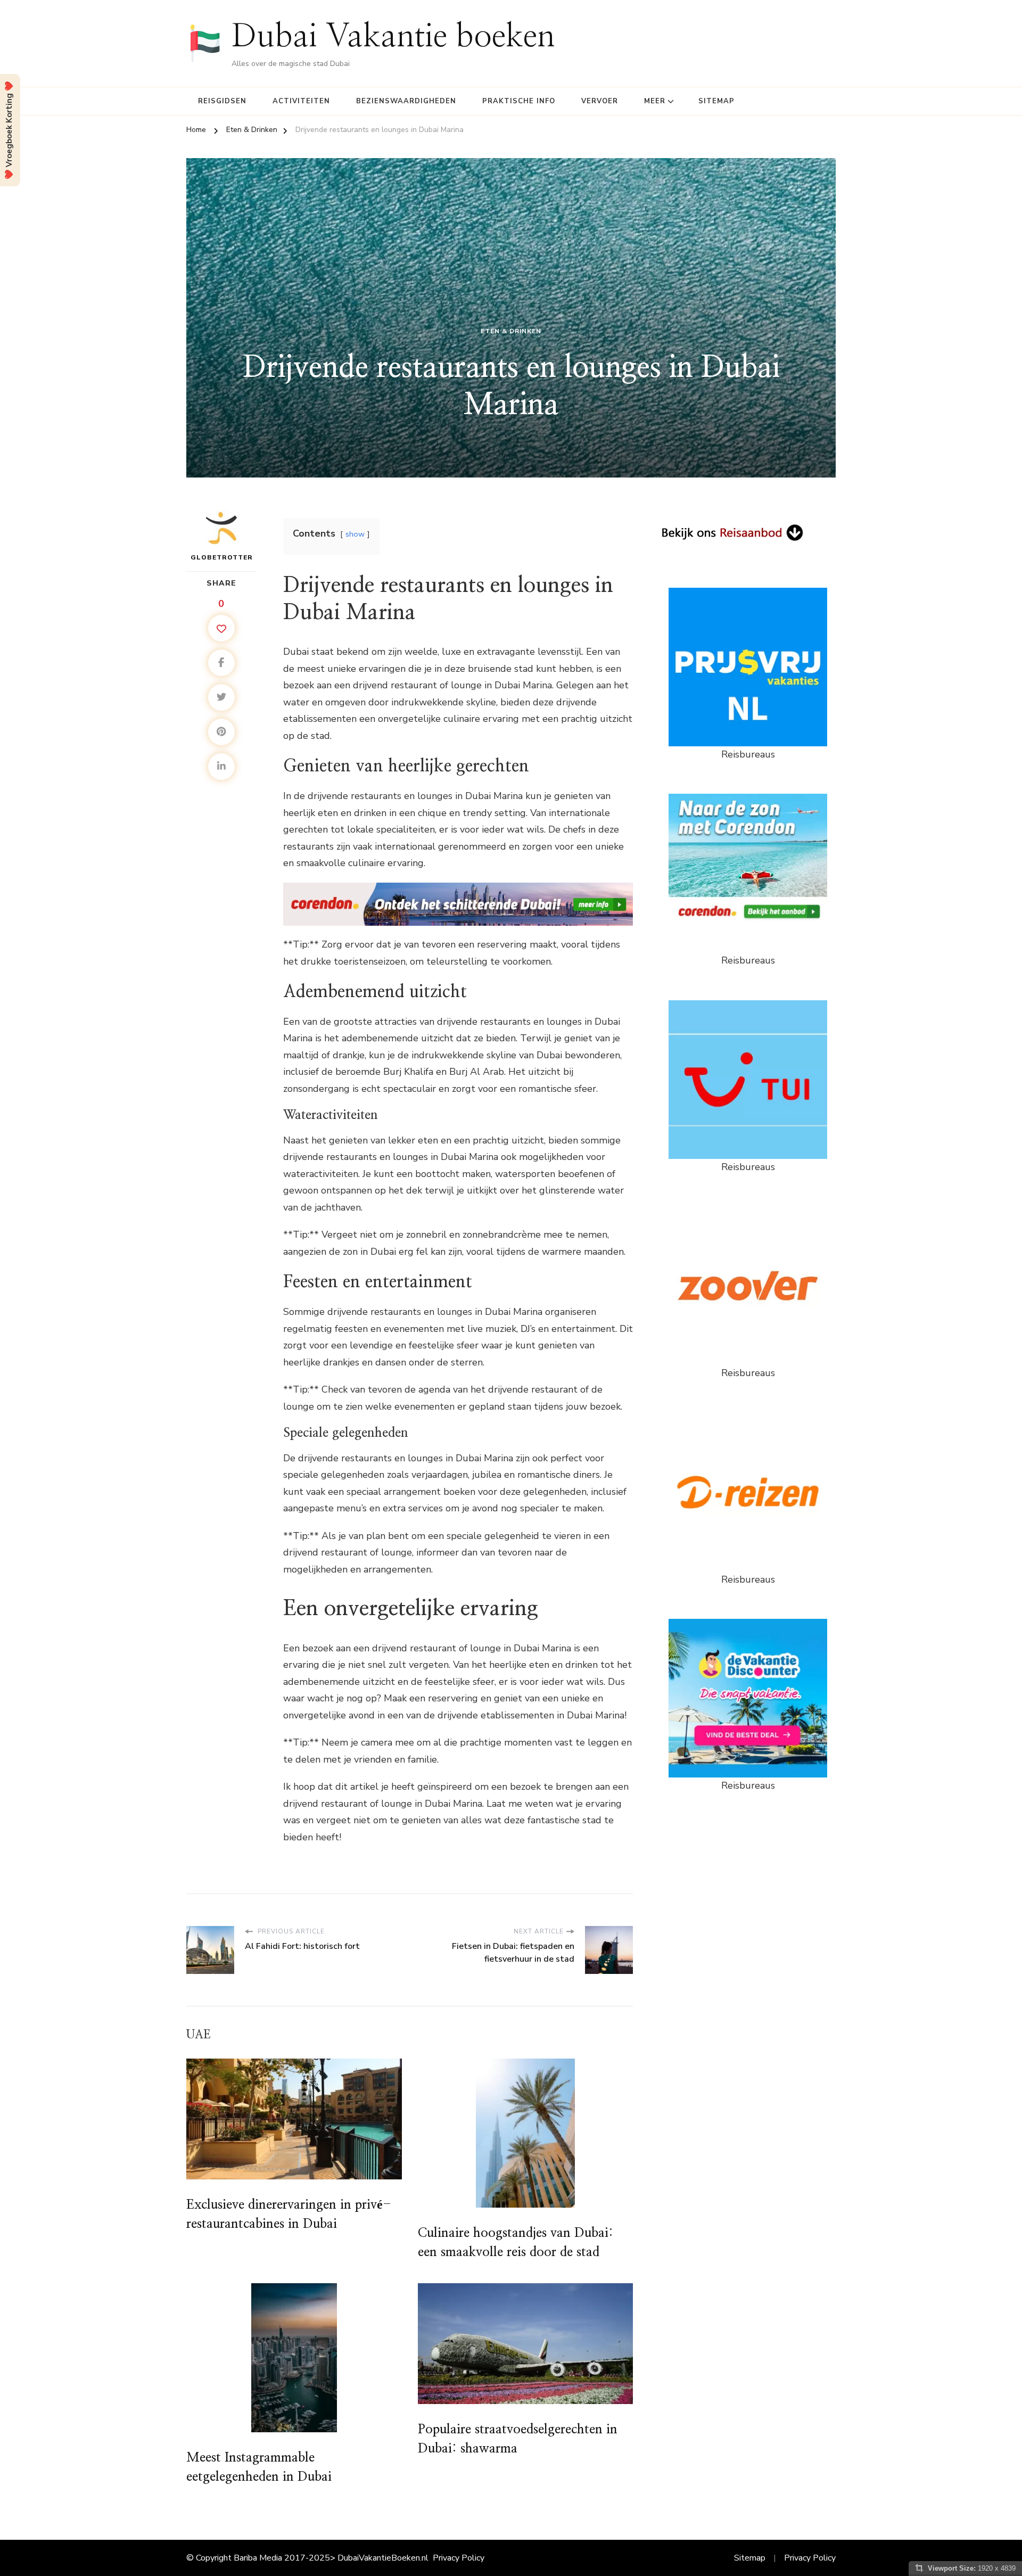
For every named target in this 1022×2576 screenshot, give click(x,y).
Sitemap (716, 101)
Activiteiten (301, 101)
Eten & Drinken (511, 331)
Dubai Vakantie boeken (393, 37)
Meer (655, 101)
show (355, 534)
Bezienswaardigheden (406, 101)
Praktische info (519, 101)
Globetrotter (222, 557)
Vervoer (600, 101)
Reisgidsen (222, 101)
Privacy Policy (459, 2558)
